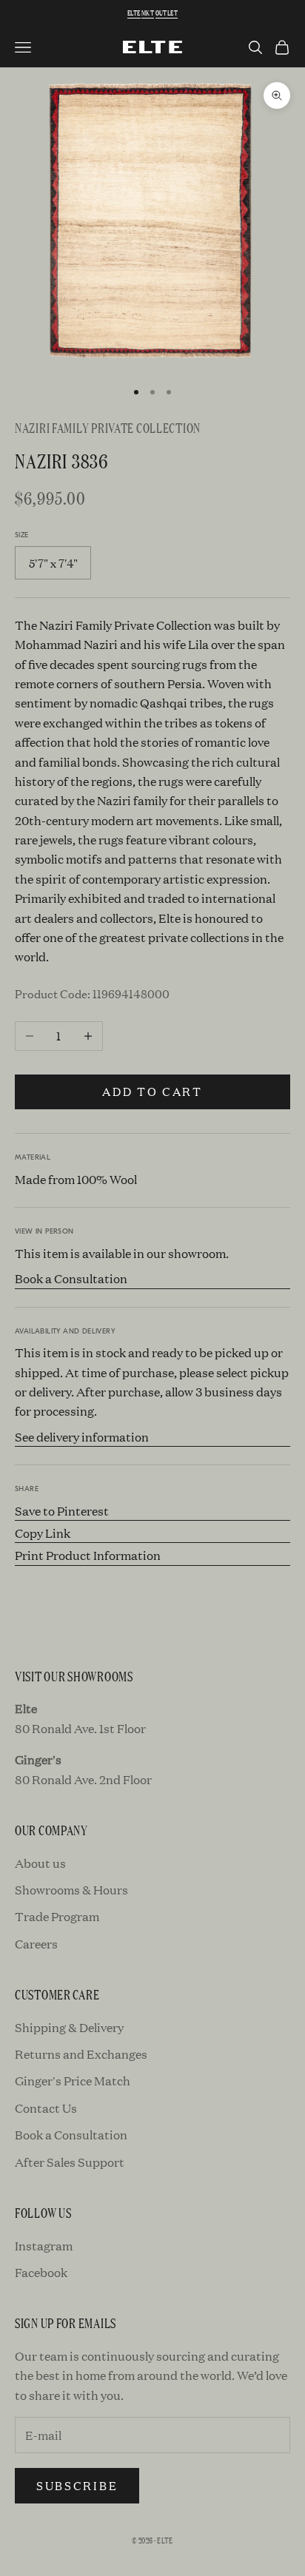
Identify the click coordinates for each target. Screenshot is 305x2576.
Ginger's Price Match (73, 2081)
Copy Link (43, 1533)
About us (40, 1863)
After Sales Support (70, 2162)
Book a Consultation (71, 1278)
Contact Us (46, 2108)
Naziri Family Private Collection (108, 427)
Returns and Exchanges (81, 2054)
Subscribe (77, 2485)
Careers (36, 1944)
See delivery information (82, 1437)
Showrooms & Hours (71, 1890)
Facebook (41, 2272)
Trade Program (57, 1916)
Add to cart (152, 1091)
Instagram (44, 2246)
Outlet (167, 13)
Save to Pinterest (62, 1511)
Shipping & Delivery (69, 2027)
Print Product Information (88, 1555)
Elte (134, 13)
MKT (148, 13)
